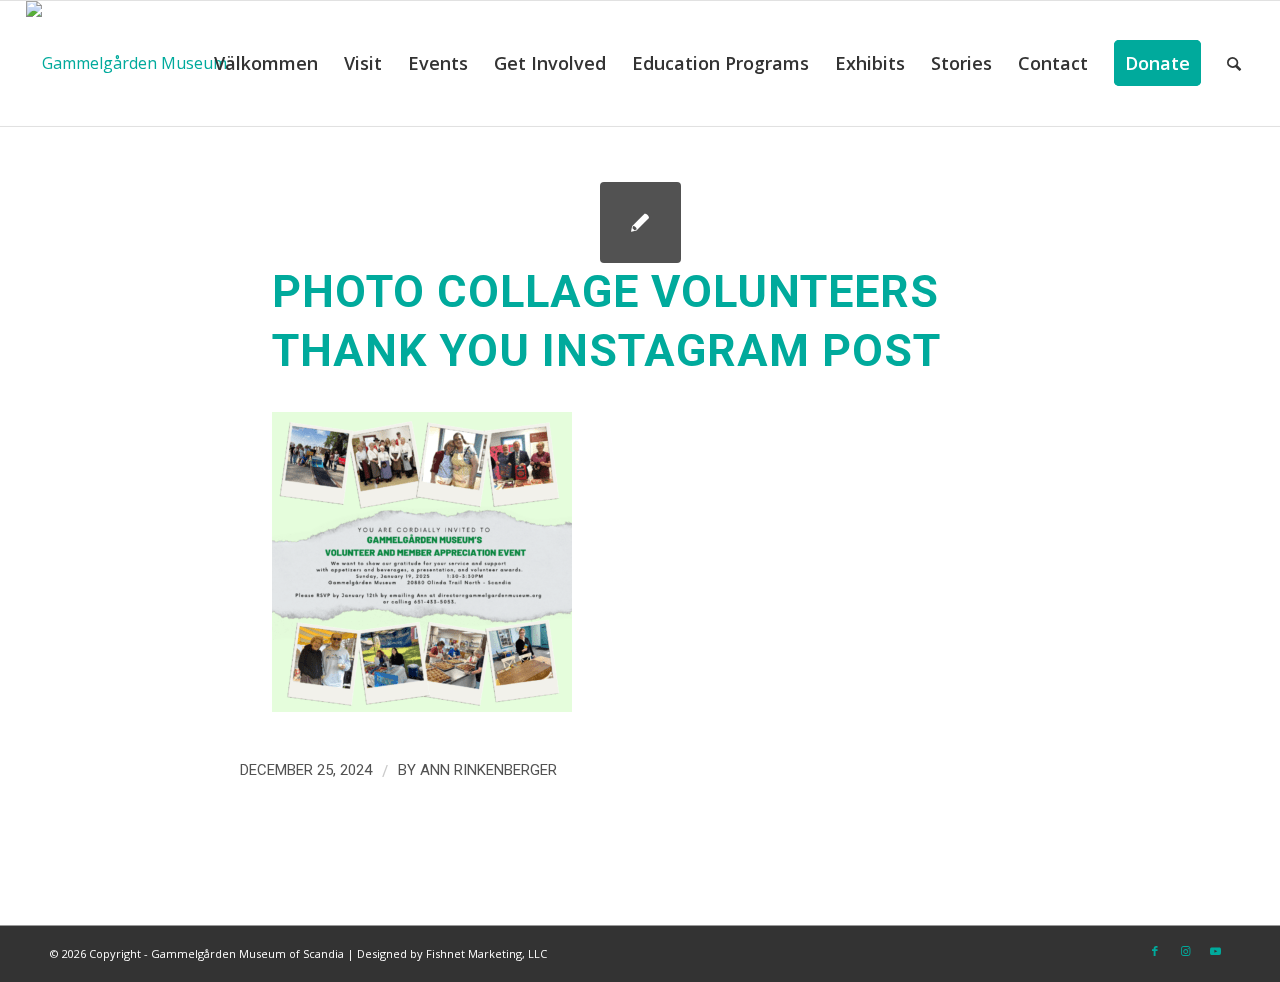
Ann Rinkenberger (488, 770)
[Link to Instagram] (1185, 951)
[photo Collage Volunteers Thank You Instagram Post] (640, 222)
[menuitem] (266, 63)
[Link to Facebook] (1155, 951)
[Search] (1234, 63)
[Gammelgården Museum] (126, 63)
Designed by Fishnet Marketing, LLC (452, 953)
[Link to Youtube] (1215, 951)
